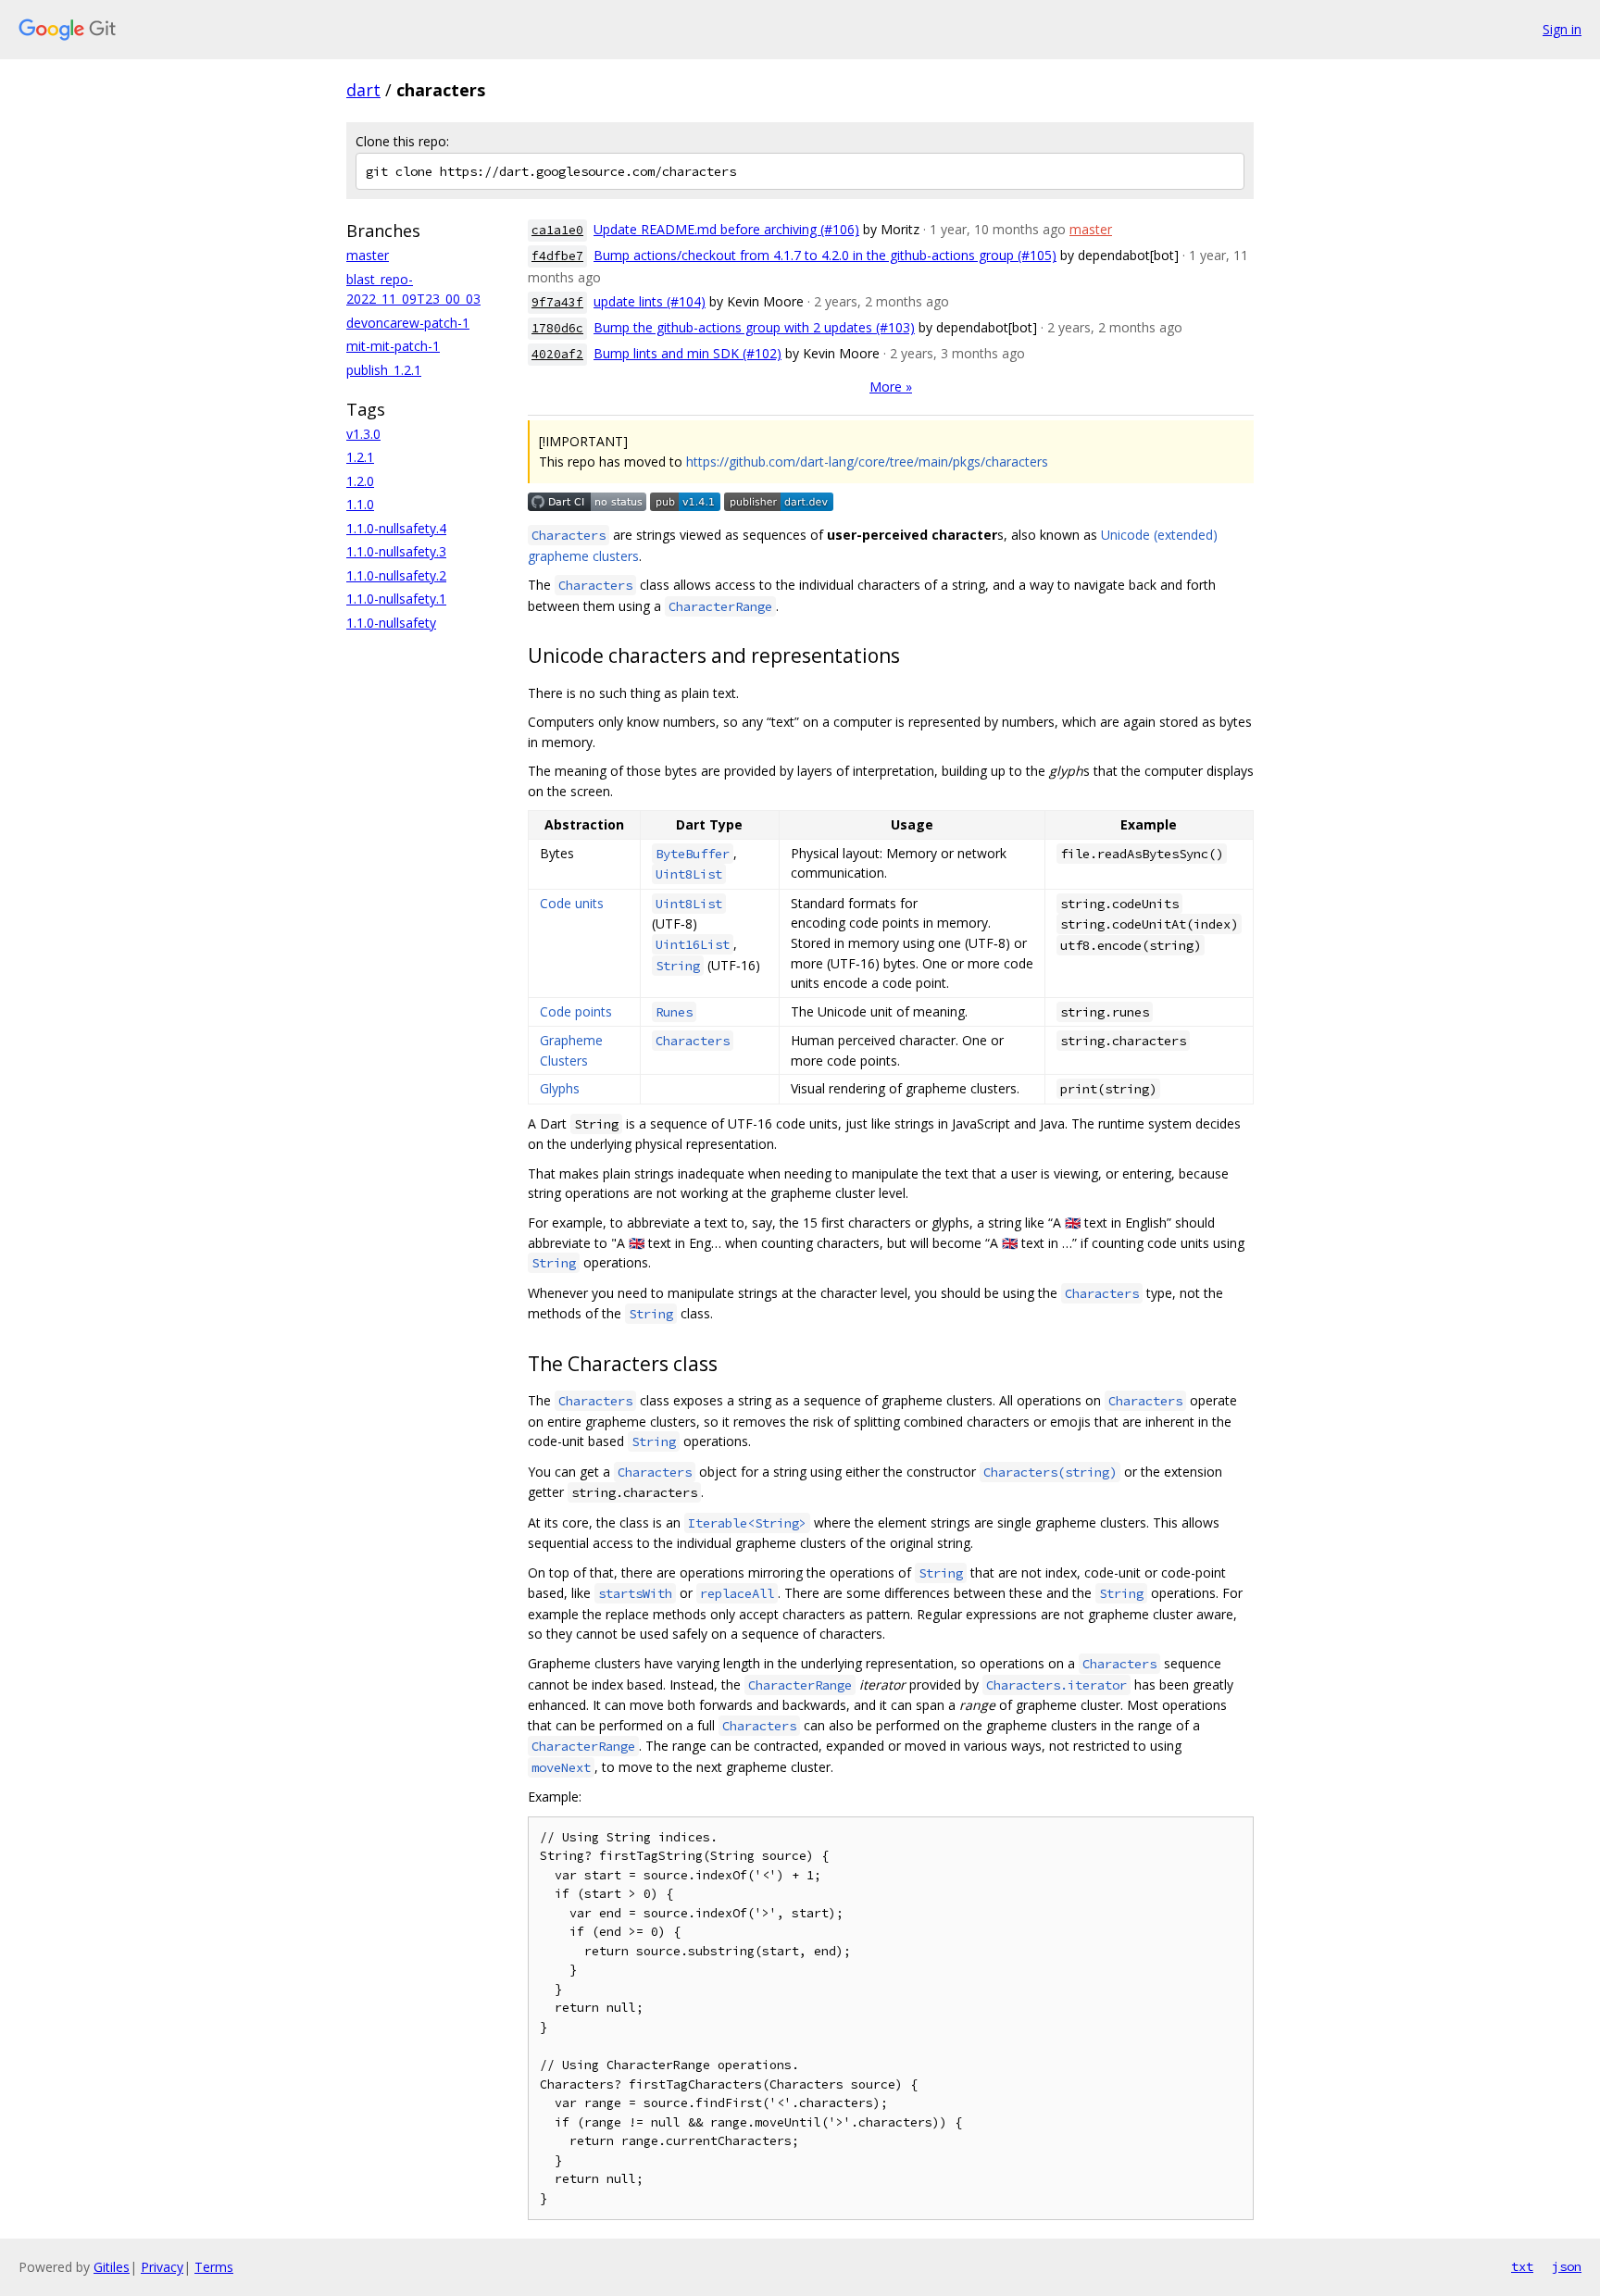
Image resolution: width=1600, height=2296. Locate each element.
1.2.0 (360, 481)
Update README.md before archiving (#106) (726, 229)
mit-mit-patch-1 (393, 346)
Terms (214, 2267)
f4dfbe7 (557, 256)
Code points (576, 1011)
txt (1522, 2266)
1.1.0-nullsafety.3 (396, 551)
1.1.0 (360, 504)
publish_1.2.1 (384, 370)
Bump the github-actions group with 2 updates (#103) (754, 327)
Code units (572, 903)
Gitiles (112, 2267)
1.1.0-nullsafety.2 (396, 575)
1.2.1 (360, 457)
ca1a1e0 (557, 230)
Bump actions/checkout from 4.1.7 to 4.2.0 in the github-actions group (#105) (825, 255)
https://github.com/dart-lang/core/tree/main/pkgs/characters (867, 462)
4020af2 (557, 354)
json (1567, 2266)
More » (891, 387)
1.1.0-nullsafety (391, 623)
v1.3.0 (363, 434)
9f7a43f (557, 302)
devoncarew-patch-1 (408, 323)
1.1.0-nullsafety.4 (396, 528)
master (368, 255)
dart (363, 90)
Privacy (162, 2267)
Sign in (1562, 29)
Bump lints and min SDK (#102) (687, 353)
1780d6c (557, 328)
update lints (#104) (650, 301)
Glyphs (560, 1088)
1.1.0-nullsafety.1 (396, 599)
